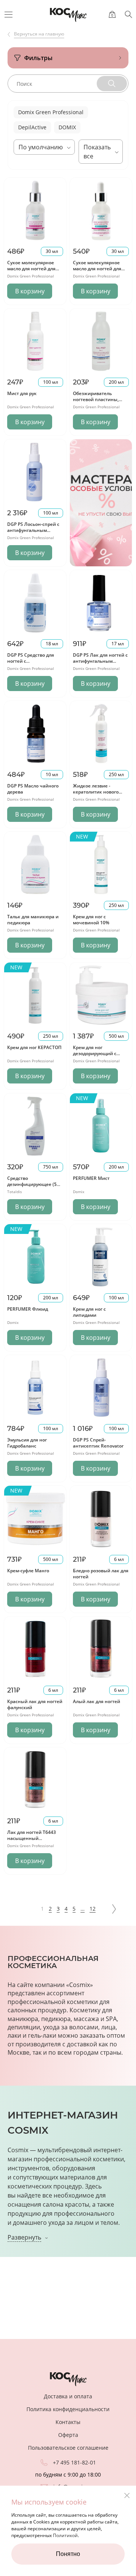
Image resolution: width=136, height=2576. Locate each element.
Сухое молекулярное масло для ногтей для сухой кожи (97, 268)
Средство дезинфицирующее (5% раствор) (34, 1184)
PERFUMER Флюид (28, 1309)
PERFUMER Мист (91, 1178)
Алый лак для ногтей (97, 1701)
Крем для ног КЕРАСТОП (34, 1047)
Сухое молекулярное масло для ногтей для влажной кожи (31, 268)
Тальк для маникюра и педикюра (33, 920)
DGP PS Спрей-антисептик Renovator (98, 1443)
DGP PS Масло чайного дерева (33, 789)
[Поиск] (128, 14)
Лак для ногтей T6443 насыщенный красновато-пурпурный (34, 1838)
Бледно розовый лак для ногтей (101, 1574)
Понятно (68, 2554)
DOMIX (67, 127)
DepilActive (32, 127)
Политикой (65, 2535)
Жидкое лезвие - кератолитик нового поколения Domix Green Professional (100, 795)
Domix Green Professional (51, 112)
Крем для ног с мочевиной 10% (91, 920)
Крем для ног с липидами (89, 1312)
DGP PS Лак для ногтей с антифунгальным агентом (100, 661)
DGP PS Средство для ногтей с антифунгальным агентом (31, 664)
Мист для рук (22, 393)
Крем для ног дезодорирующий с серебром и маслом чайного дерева (95, 1056)
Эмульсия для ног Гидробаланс (27, 1443)
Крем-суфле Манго (28, 1571)
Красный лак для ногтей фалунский (35, 1704)
